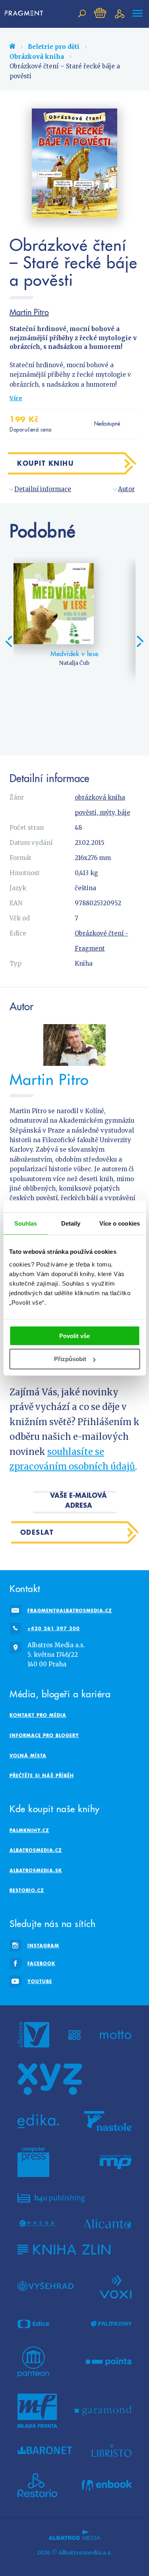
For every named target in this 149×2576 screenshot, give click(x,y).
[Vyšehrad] (45, 2286)
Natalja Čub (74, 663)
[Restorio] (37, 2485)
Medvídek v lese (74, 654)
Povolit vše (74, 1335)
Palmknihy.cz (29, 1830)
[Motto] (116, 2035)
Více (16, 398)
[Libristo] (112, 2450)
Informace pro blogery (44, 1735)
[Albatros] (33, 2035)
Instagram (43, 1946)
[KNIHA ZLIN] (64, 2250)
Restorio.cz (27, 1890)
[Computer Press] (33, 2162)
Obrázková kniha (37, 57)
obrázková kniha (100, 797)
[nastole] (108, 2121)
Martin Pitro (29, 312)
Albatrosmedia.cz (36, 1850)
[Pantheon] (33, 2362)
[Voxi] (116, 2286)
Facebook (41, 1963)
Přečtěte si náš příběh (42, 1775)
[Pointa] (109, 2362)
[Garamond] (103, 2411)
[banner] (25, 14)
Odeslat (37, 1532)
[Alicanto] (107, 2224)
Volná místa (28, 1756)
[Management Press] (116, 2162)
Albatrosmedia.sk (36, 1870)
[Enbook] (107, 2485)
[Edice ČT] (33, 2324)
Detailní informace (43, 489)
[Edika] (38, 2121)
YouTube (40, 1981)
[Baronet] (45, 2450)
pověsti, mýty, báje (103, 813)
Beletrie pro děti (54, 47)
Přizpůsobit (70, 1359)
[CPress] (37, 2224)
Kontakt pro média (38, 1715)
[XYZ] (50, 2079)
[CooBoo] (74, 2035)
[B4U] (51, 2198)
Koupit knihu (45, 463)
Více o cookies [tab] (120, 1223)
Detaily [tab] (71, 1223)
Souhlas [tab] (26, 1223)
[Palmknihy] (111, 2324)
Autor (126, 489)
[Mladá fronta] (37, 2411)
